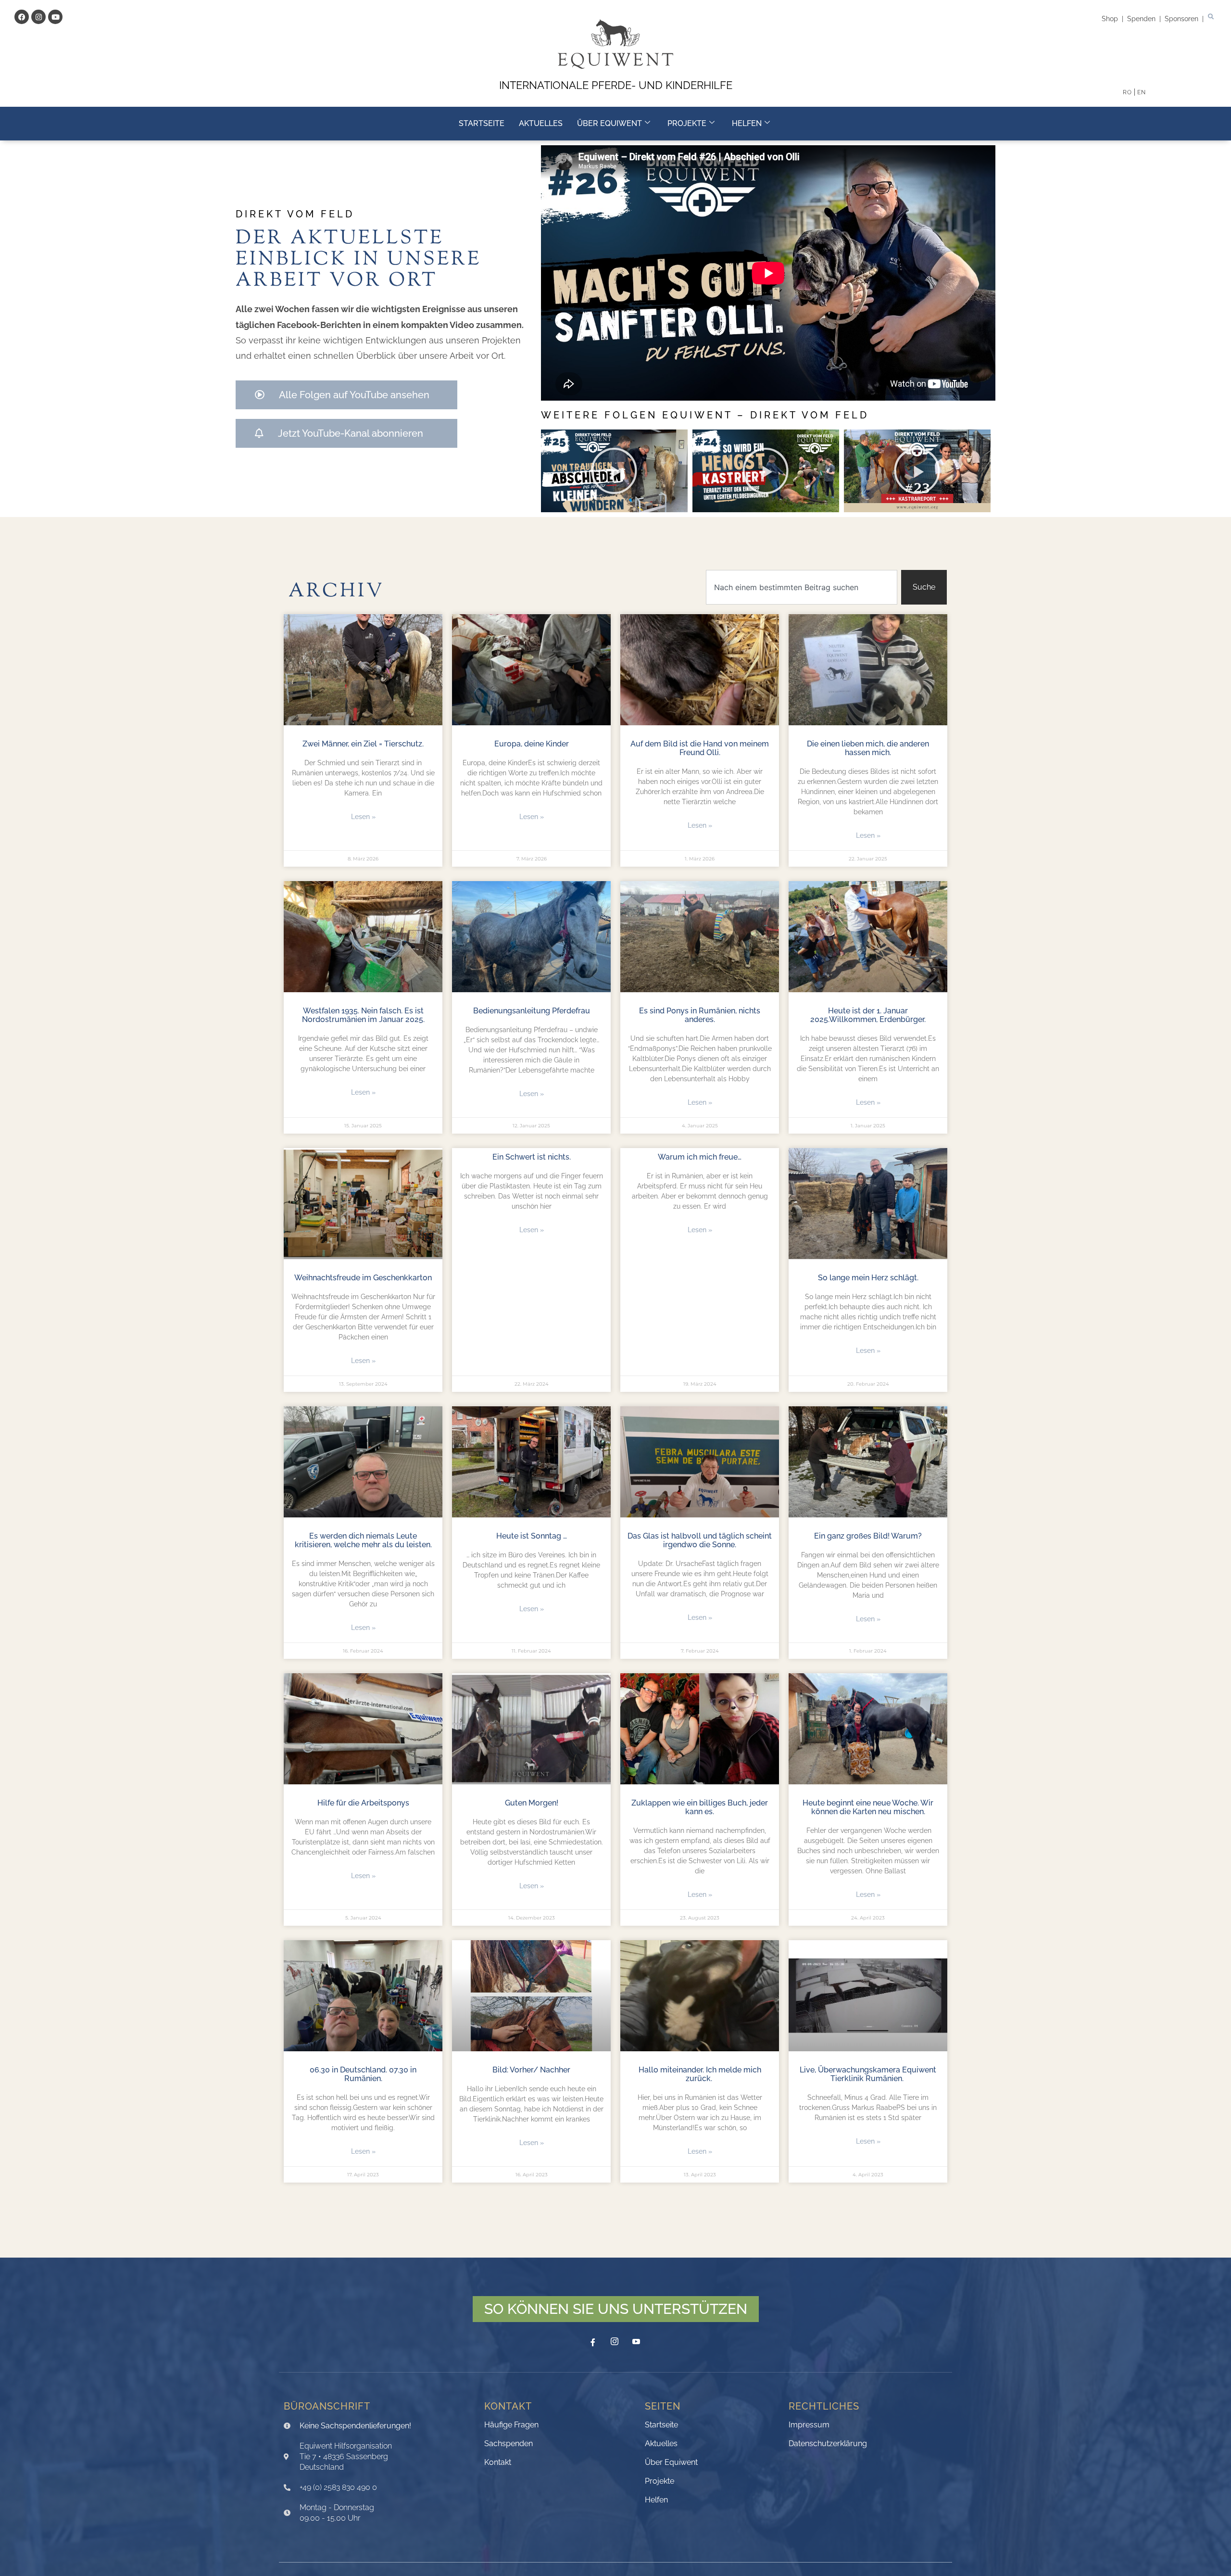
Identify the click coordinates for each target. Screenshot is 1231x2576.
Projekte (687, 123)
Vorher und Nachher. (363, 2327)
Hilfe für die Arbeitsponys (363, 1803)
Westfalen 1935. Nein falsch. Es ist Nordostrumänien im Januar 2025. (363, 1015)
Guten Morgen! (532, 1803)
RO (1127, 92)
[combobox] (802, 587)
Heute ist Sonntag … (532, 1536)
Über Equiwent (609, 123)
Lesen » (363, 817)
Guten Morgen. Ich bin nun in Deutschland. (531, 2487)
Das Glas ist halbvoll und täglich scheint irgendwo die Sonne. (700, 1540)
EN (1142, 92)
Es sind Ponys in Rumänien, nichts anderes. (700, 1015)
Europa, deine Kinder (532, 744)
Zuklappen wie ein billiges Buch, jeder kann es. (700, 1807)
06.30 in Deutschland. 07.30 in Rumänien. (363, 2074)
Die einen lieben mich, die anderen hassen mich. (868, 748)
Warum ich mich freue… (700, 1157)
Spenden (1142, 19)
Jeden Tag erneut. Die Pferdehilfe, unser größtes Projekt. (531, 2331)
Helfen (747, 123)
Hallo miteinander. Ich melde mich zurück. (700, 2074)
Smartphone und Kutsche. (700, 2327)
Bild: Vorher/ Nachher (531, 2070)
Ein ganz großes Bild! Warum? (868, 1536)
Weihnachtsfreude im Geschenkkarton (363, 1278)
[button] (1211, 17)
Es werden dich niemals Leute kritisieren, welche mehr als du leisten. (363, 1540)
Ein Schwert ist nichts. (532, 1157)
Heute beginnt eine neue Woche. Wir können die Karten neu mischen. (868, 1807)
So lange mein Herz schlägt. (868, 1278)
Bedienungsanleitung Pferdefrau (532, 1011)
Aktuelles (541, 123)
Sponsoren (1183, 19)
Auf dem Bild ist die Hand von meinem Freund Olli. (700, 748)
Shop (1111, 19)
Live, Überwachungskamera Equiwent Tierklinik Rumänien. (868, 2074)
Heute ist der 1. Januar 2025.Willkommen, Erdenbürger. (868, 1015)
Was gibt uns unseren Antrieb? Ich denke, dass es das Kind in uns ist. (868, 2331)
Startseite (482, 123)
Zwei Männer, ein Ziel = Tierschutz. (363, 744)
